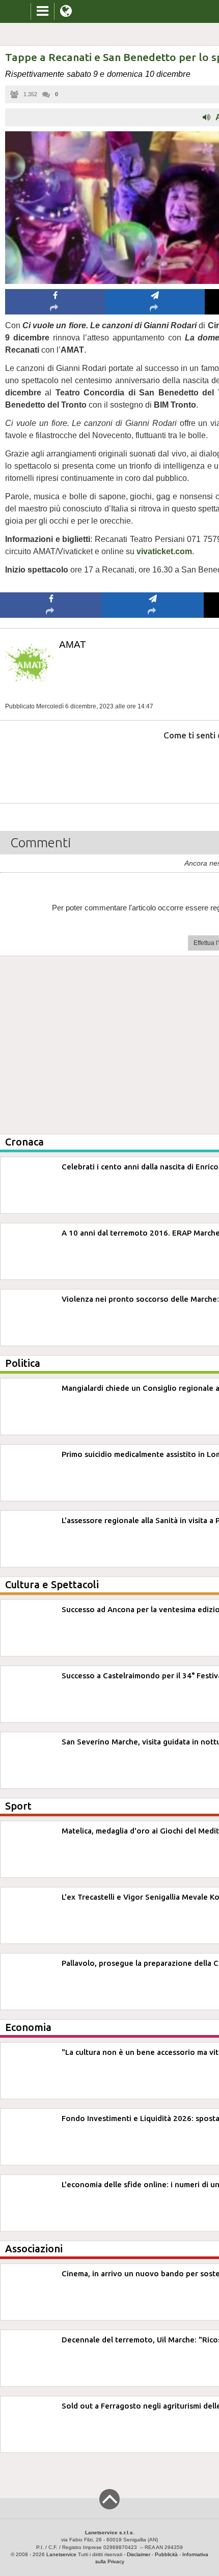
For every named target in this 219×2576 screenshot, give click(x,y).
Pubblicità (166, 2554)
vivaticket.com (164, 551)
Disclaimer (139, 2554)
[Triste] (153, 766)
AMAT (73, 645)
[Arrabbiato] (51, 766)
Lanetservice (61, 2554)
